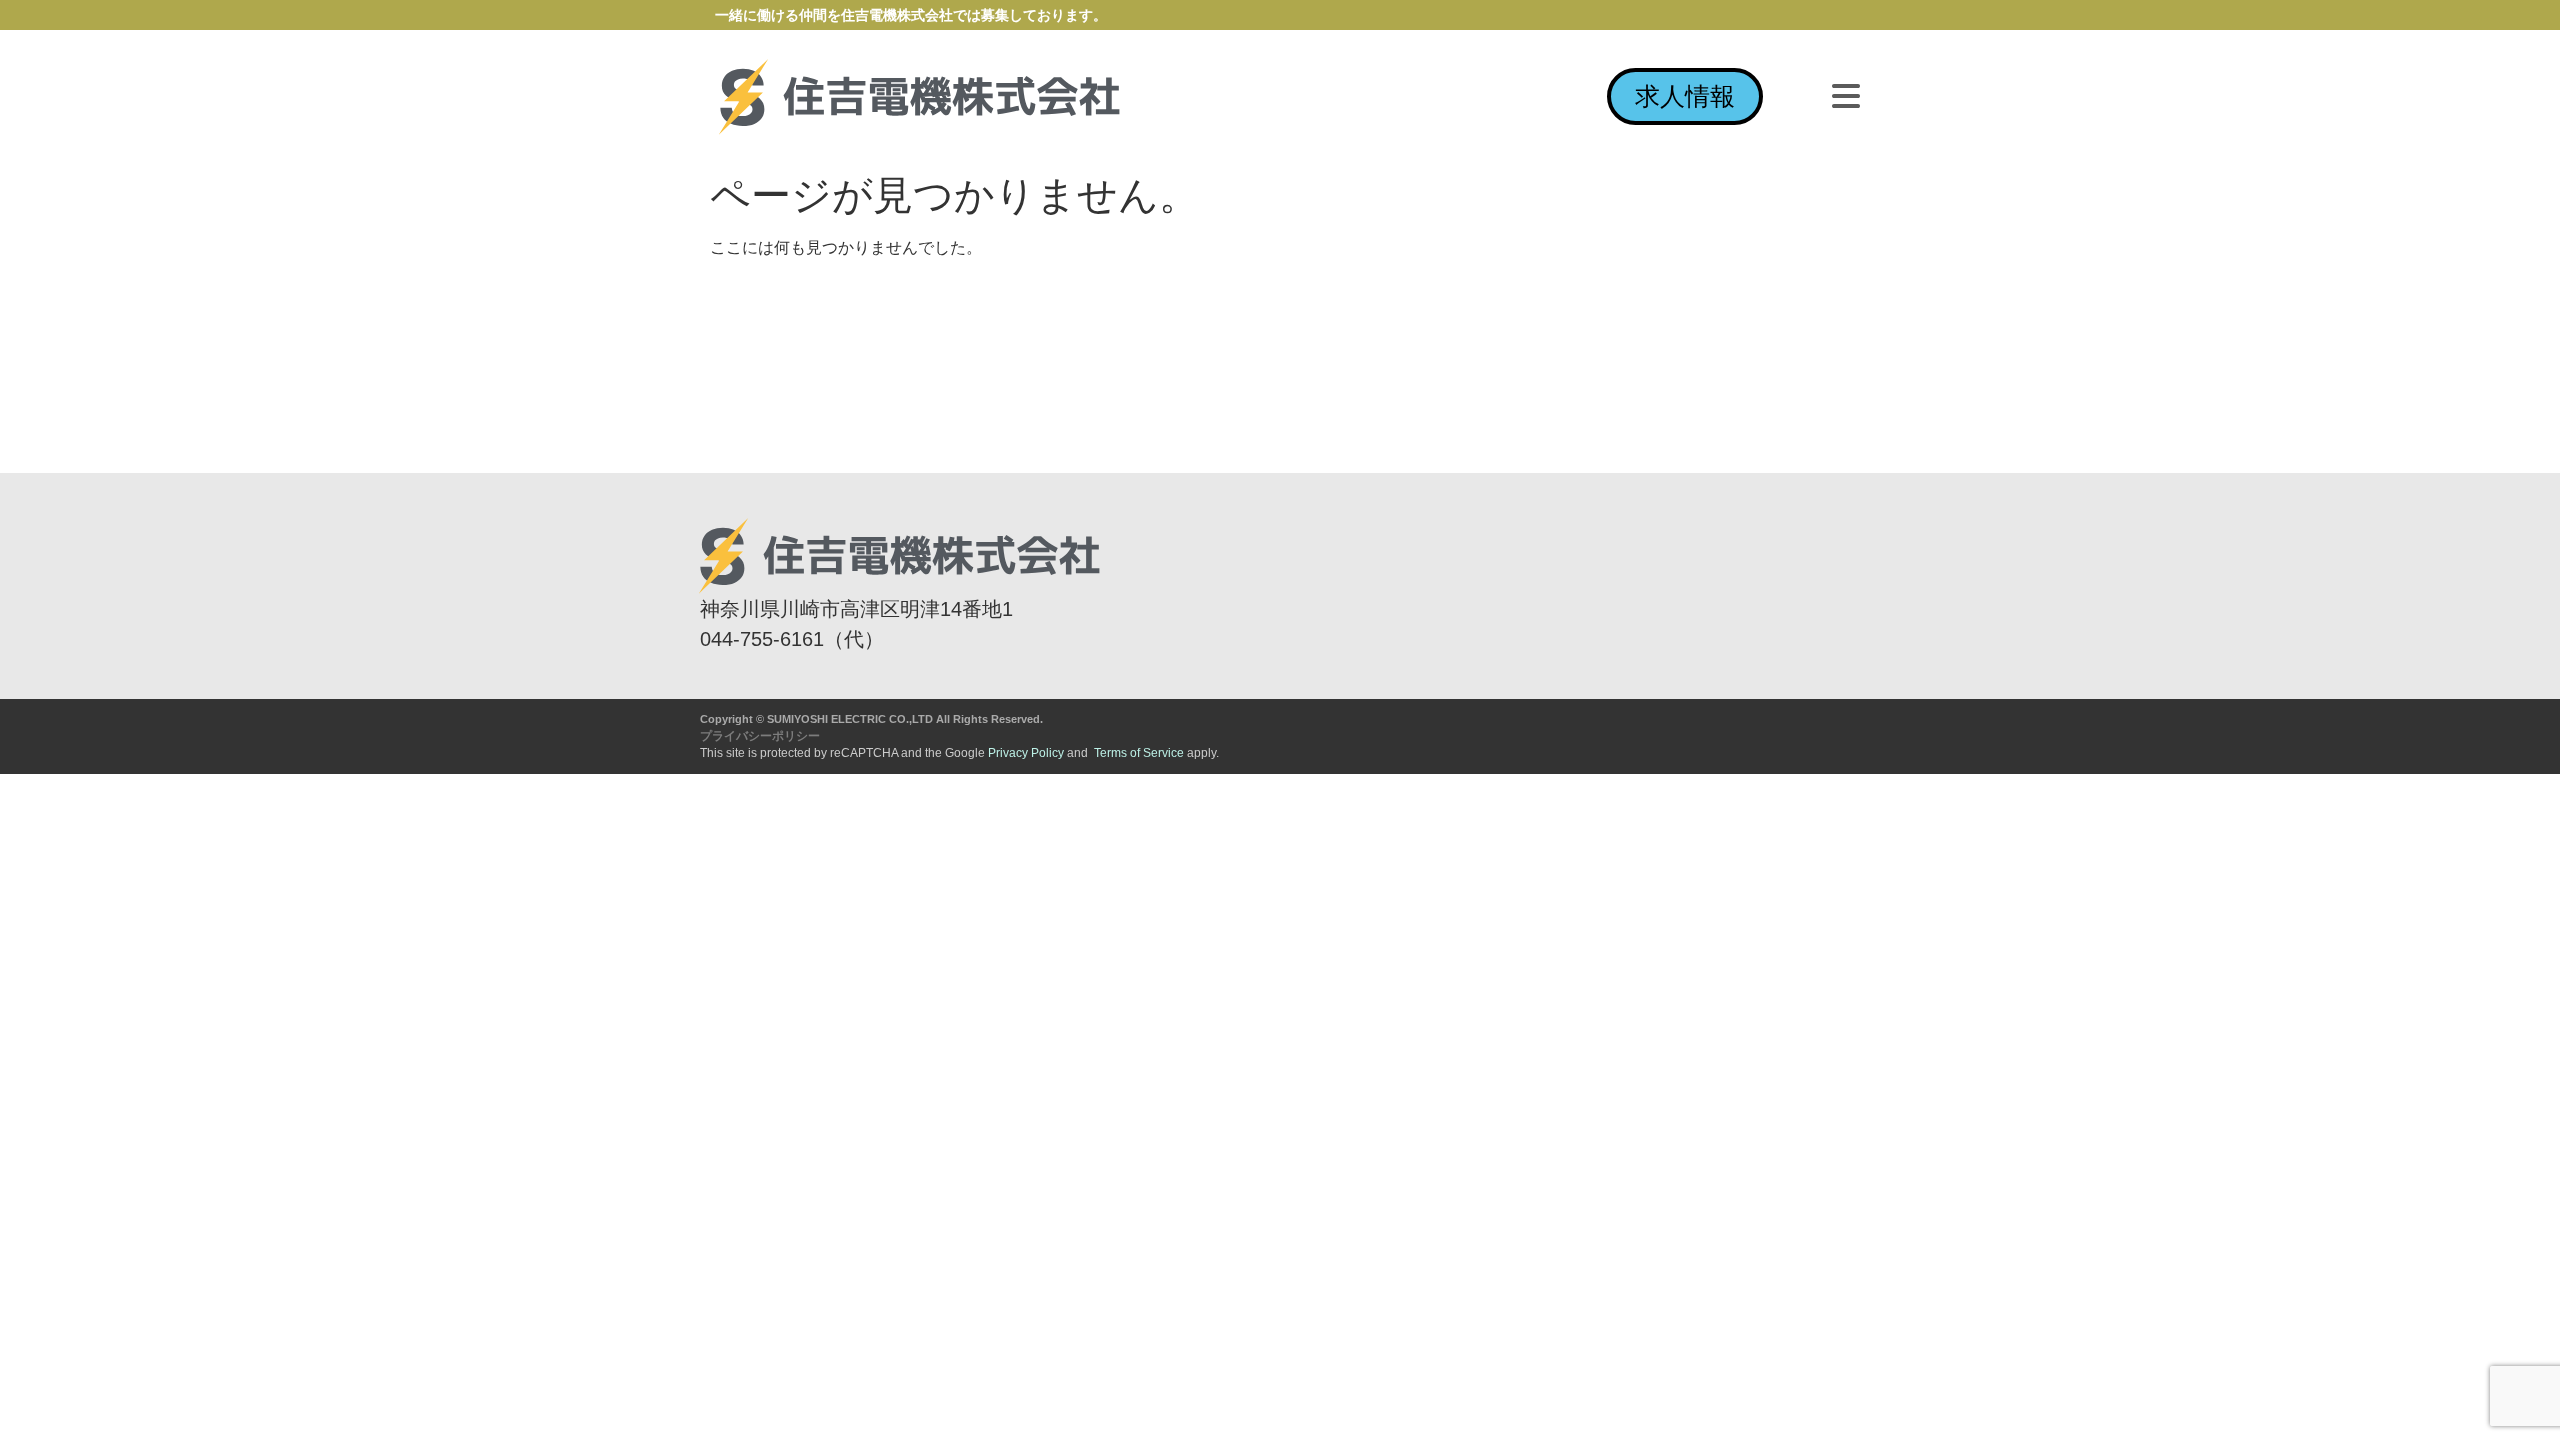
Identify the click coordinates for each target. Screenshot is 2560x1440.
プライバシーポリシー (760, 736)
